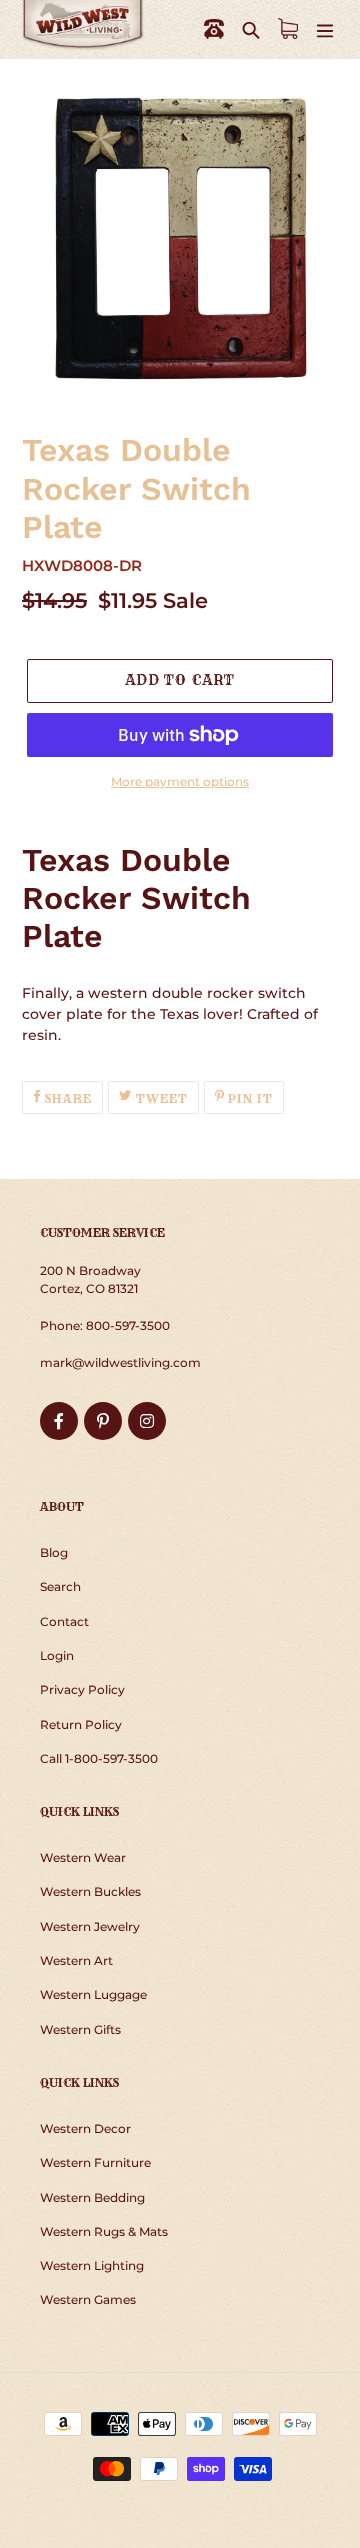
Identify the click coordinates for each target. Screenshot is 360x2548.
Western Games (88, 2299)
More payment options (180, 781)
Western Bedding (92, 2197)
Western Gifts (80, 2029)
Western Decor (85, 2128)
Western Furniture (95, 2162)
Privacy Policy (82, 1689)
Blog (54, 1552)
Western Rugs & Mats (104, 2231)
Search (60, 1586)
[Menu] (325, 29)
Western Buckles (90, 1891)
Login (57, 1655)
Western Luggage (93, 1994)
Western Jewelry (90, 1926)
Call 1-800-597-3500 (99, 1758)
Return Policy (81, 1724)
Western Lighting (92, 2265)
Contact (64, 1621)
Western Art (76, 1960)
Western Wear (83, 1857)
